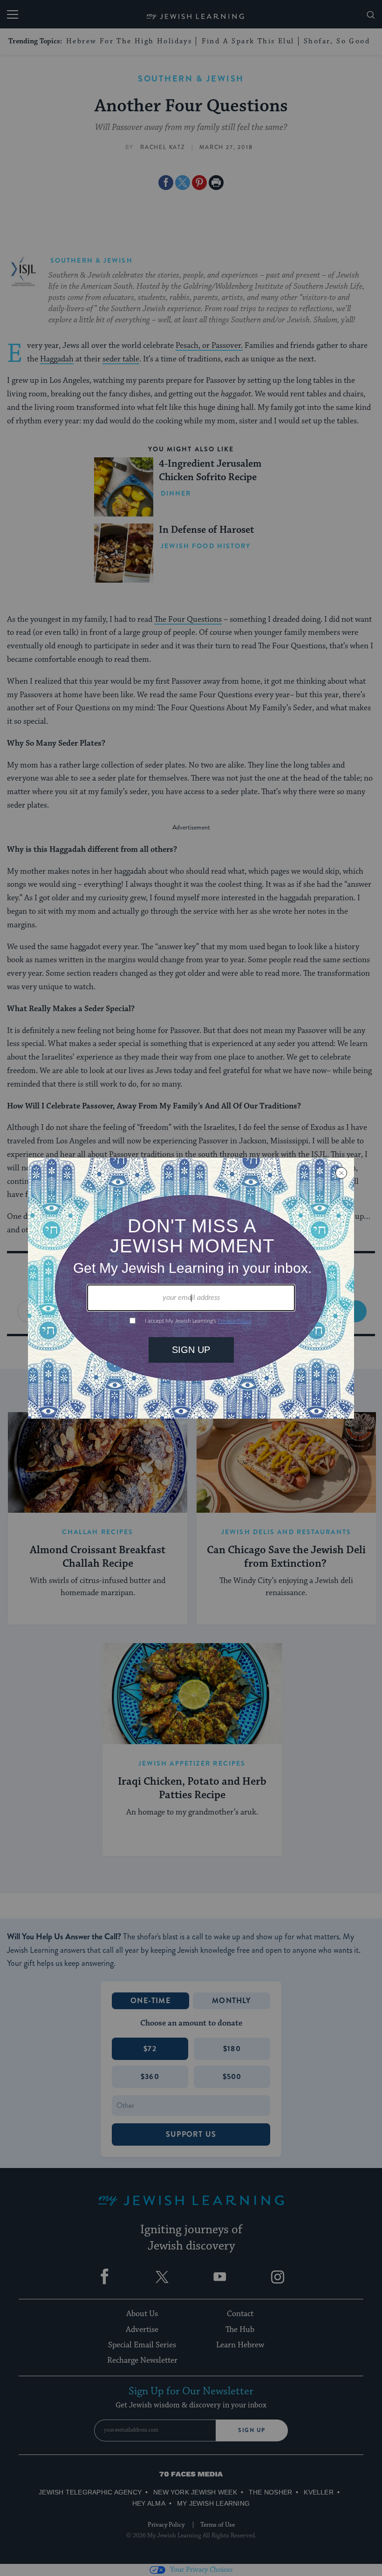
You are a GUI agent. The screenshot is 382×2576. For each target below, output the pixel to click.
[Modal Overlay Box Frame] (191, 1288)
